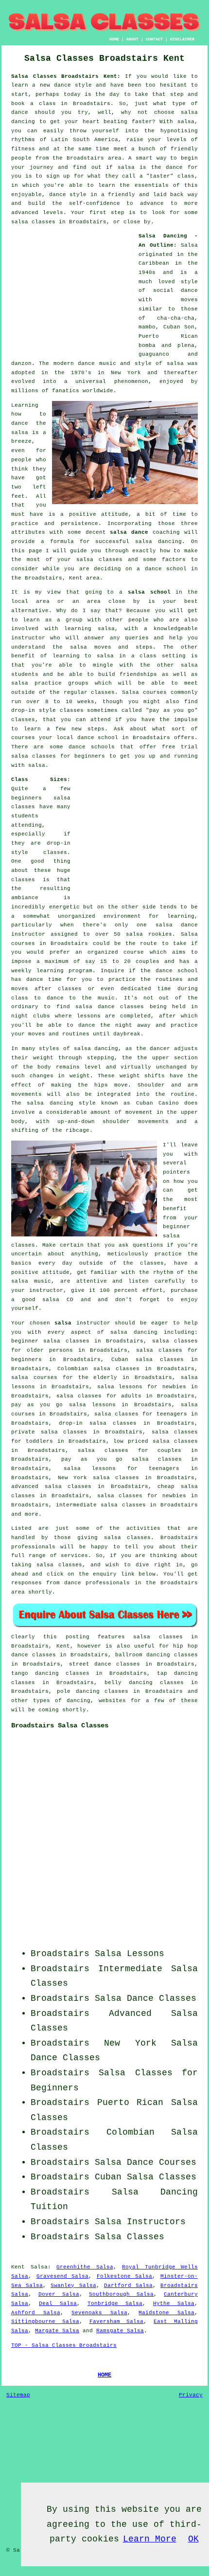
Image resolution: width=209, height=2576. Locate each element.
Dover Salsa (59, 2294)
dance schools (92, 747)
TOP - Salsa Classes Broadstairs (64, 2345)
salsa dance (129, 532)
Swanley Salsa (73, 2286)
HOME (114, 39)
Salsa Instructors (140, 2222)
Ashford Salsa (36, 2313)
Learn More (150, 2539)
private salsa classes (49, 1432)
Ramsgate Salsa (120, 2331)
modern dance (74, 363)
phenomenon (131, 381)
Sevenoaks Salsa (99, 2313)
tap (162, 1673)
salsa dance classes (110, 1007)
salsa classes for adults (99, 1396)
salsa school (149, 592)
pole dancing (78, 1691)
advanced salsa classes (51, 1487)
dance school (166, 569)
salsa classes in (165, 1637)
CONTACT (154, 39)
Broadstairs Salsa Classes (60, 1725)
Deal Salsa (58, 2304)
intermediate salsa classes (101, 1505)
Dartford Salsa (128, 2286)
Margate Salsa (57, 2331)
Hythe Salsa (174, 2304)
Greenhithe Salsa (85, 2267)
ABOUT (132, 39)
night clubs (31, 1016)
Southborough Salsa (121, 2294)
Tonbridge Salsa (115, 2304)
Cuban (108, 2177)
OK (193, 2539)
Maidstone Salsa (166, 2313)
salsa (175, 363)
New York (130, 2043)
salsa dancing (158, 542)
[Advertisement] (72, 292)
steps (96, 729)
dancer (160, 1049)
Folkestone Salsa (125, 2276)
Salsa (189, 245)
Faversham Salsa (117, 2322)
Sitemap (18, 2395)
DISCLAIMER (182, 39)
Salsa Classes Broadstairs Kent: (66, 76)
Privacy (191, 2395)
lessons (89, 1016)
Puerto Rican (131, 2103)
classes (103, 692)
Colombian (131, 2132)
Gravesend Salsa (63, 2276)
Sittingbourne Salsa (45, 2322)
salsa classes (99, 560)
